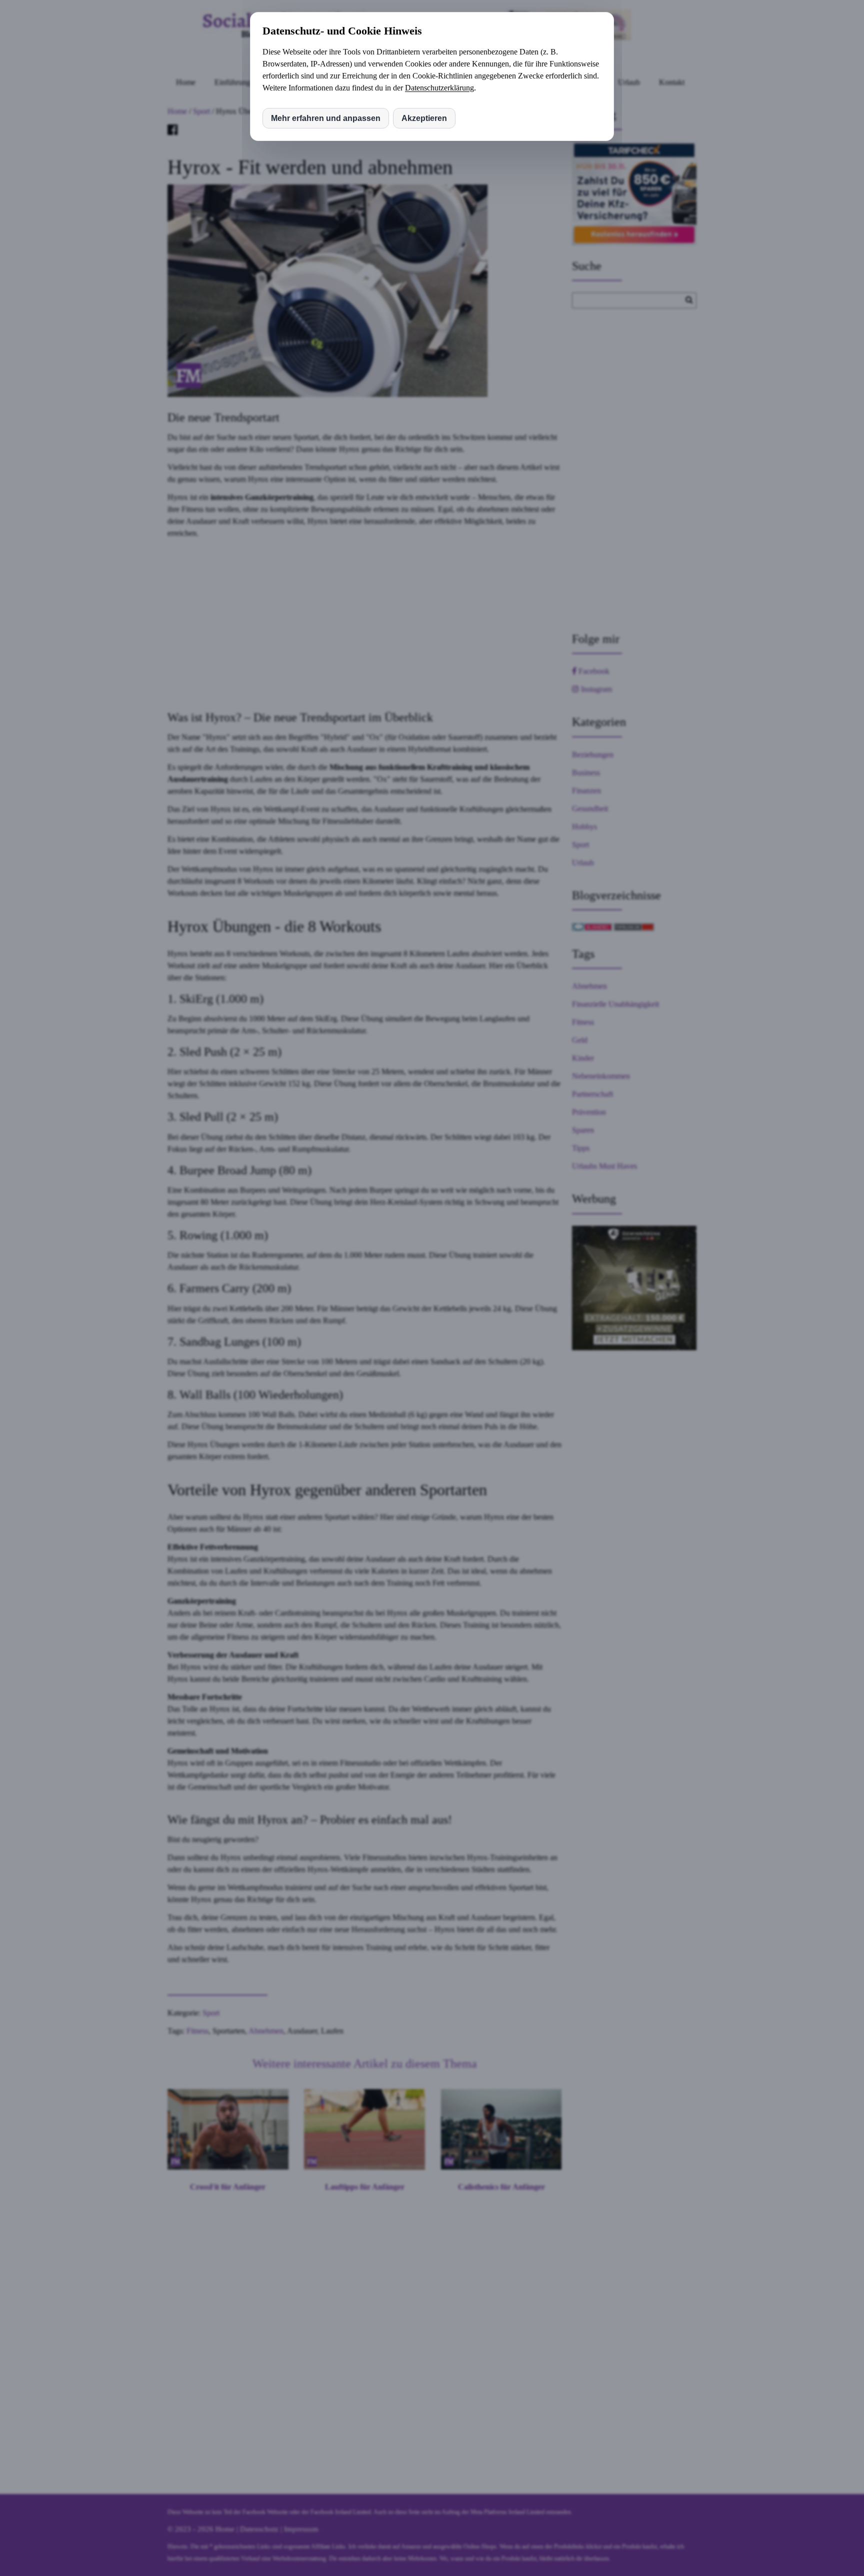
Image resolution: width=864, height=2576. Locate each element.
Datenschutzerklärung (439, 88)
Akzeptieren (424, 118)
